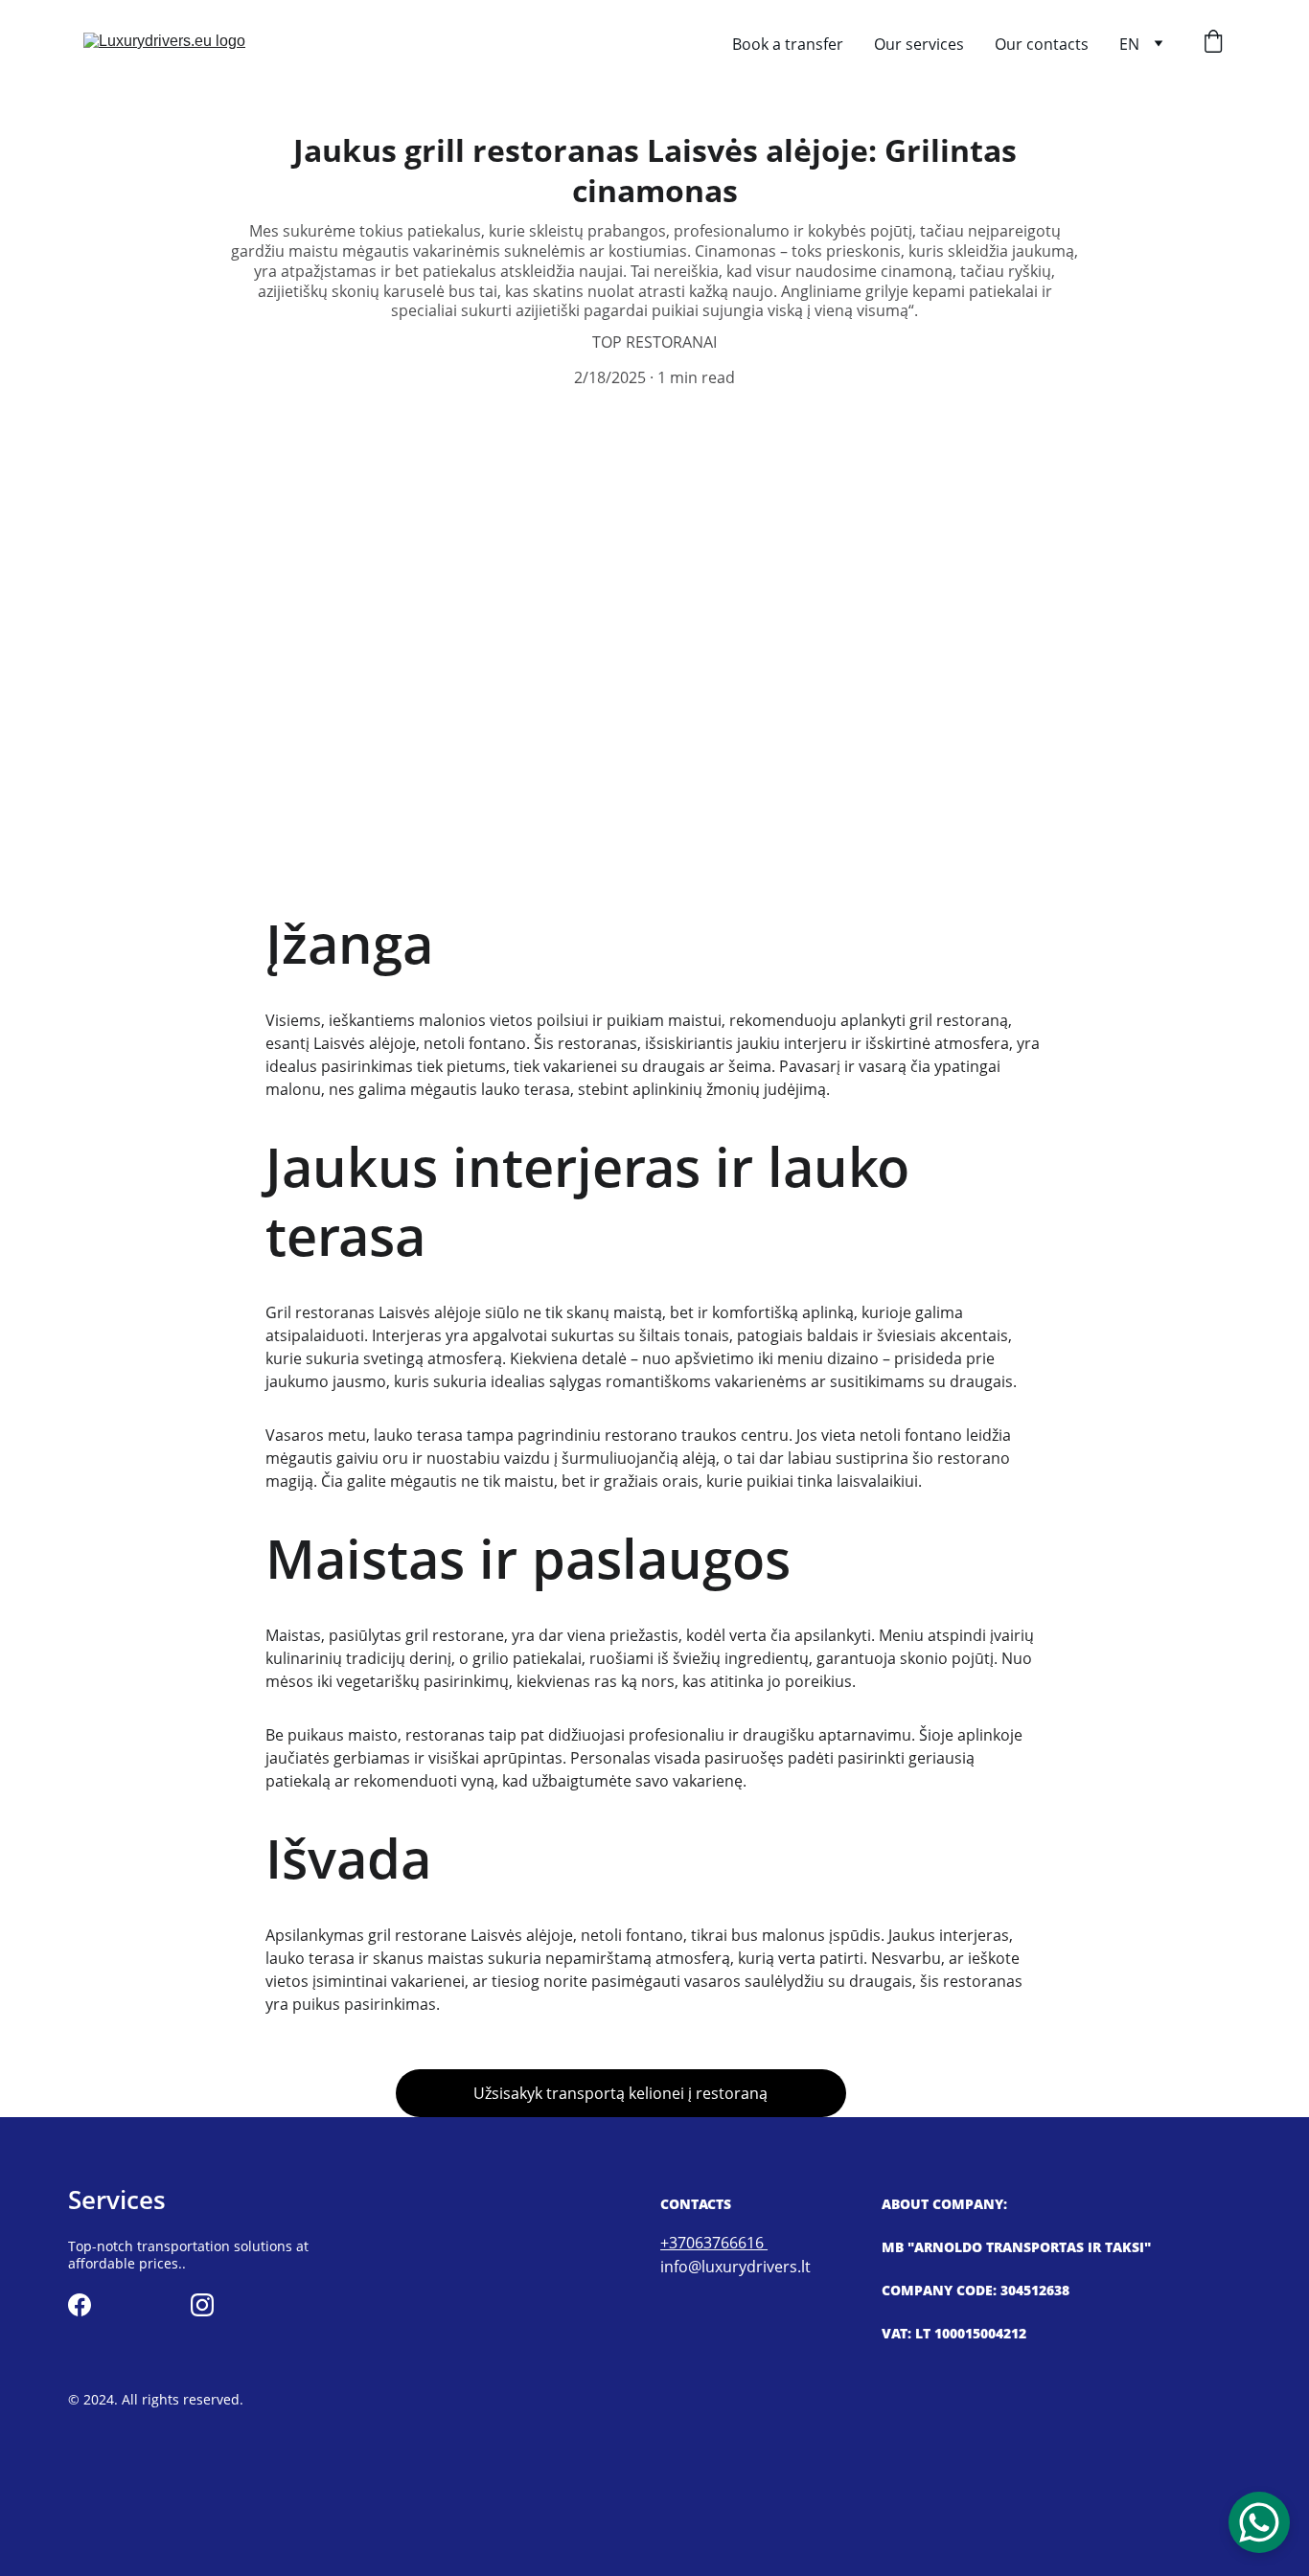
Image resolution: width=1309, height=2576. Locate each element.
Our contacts (1042, 44)
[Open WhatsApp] (1259, 2522)
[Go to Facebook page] (80, 2305)
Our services (919, 44)
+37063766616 (714, 2243)
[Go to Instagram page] (202, 2305)
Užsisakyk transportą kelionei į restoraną (620, 2093)
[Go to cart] (1213, 44)
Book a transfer (788, 44)
